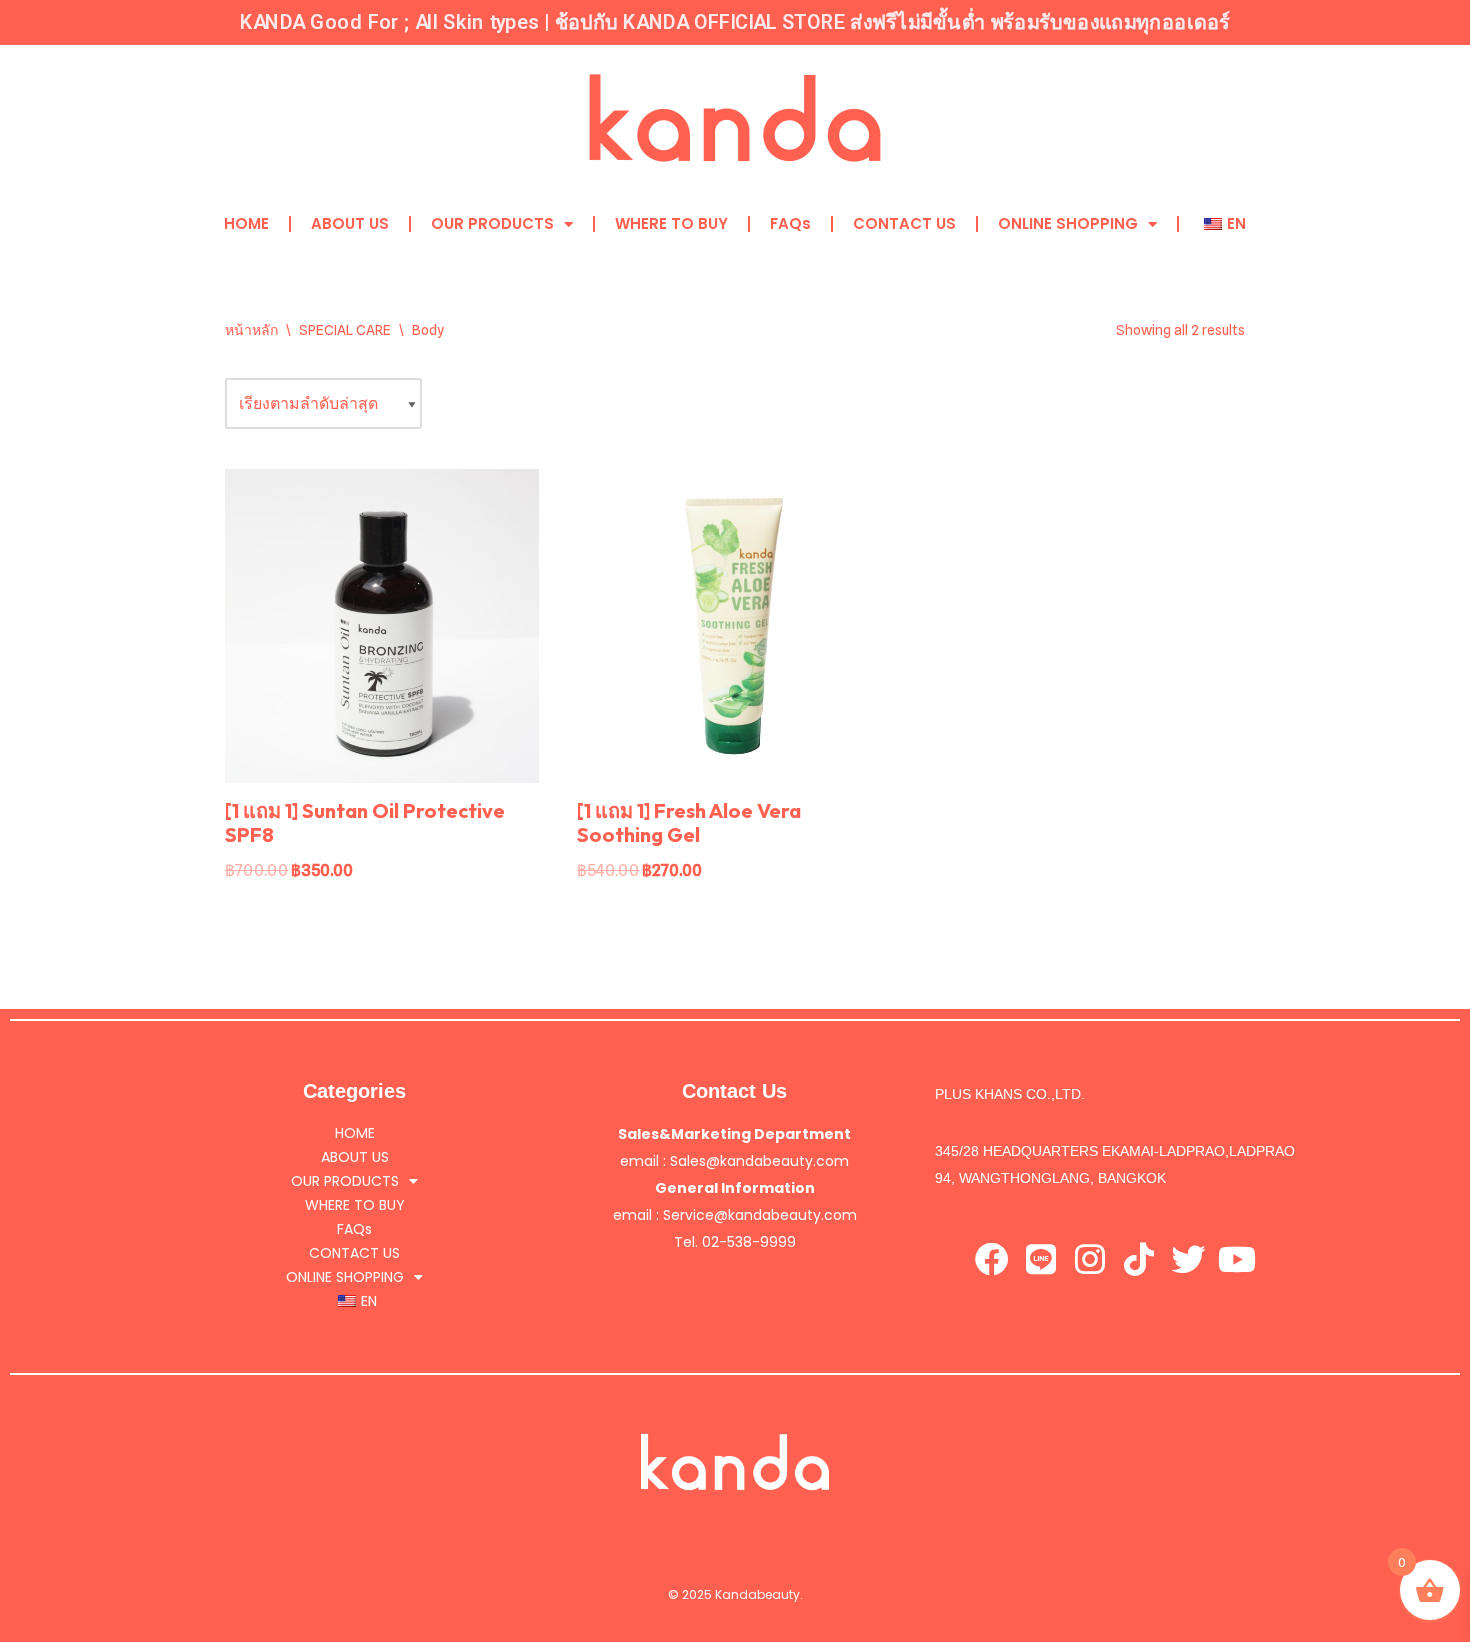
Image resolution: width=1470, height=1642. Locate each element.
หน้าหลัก (251, 330)
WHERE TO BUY (671, 223)
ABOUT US (350, 223)
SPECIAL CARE (345, 330)
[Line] (1041, 1259)
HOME (246, 223)
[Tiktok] (1139, 1259)
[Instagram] (1090, 1259)
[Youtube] (1237, 1259)
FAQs (790, 223)
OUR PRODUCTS (492, 223)
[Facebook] (992, 1259)
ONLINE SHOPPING (1068, 223)
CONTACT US (904, 223)
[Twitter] (1188, 1259)
